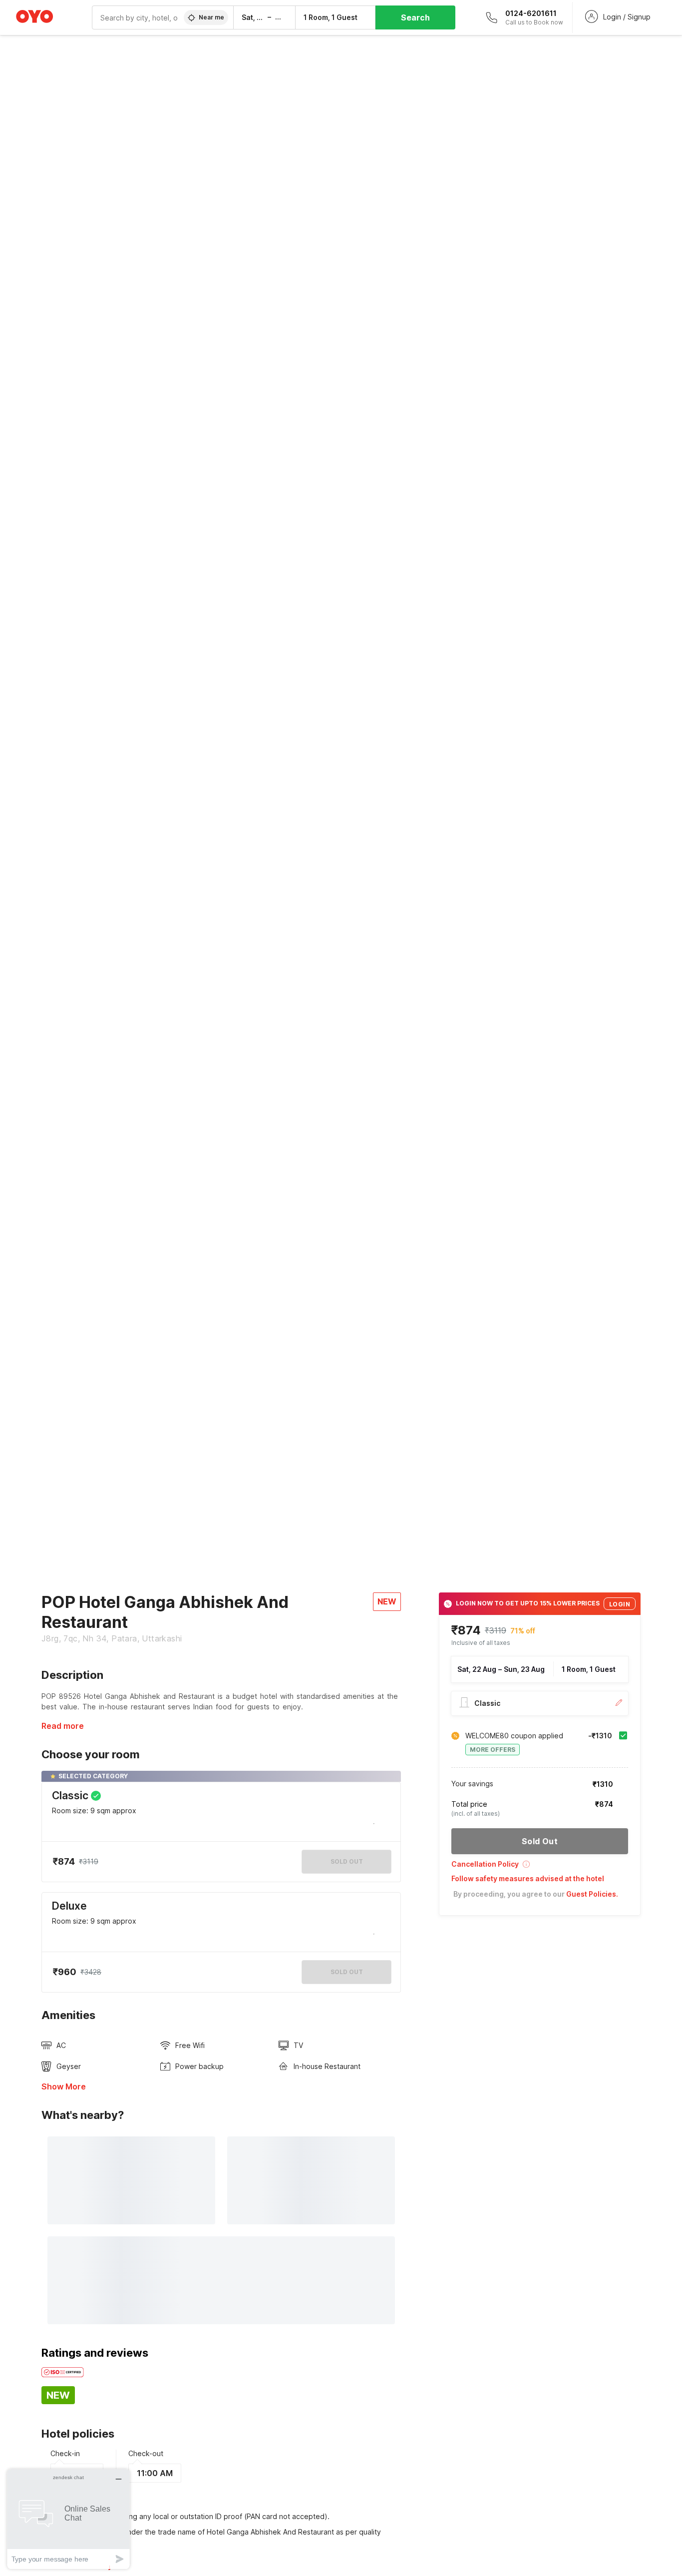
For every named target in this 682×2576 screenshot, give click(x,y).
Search (415, 17)
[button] (540, 1867)
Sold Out (347, 1972)
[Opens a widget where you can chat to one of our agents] (68, 2519)
